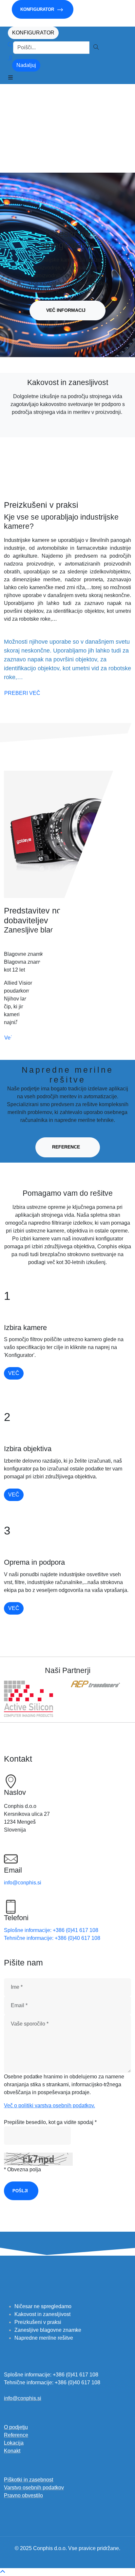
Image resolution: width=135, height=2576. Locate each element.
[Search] (10, 48)
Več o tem (16, 1038)
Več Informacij (66, 310)
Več (14, 1373)
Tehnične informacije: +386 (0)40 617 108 (52, 1938)
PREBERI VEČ (22, 693)
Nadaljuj (26, 65)
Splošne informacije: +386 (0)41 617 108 (51, 1930)
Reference (66, 1147)
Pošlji (20, 2191)
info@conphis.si (23, 1883)
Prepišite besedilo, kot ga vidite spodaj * (50, 2122)
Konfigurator (38, 9)
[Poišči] (96, 48)
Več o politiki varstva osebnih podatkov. (49, 2105)
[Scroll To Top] (3, 2572)
